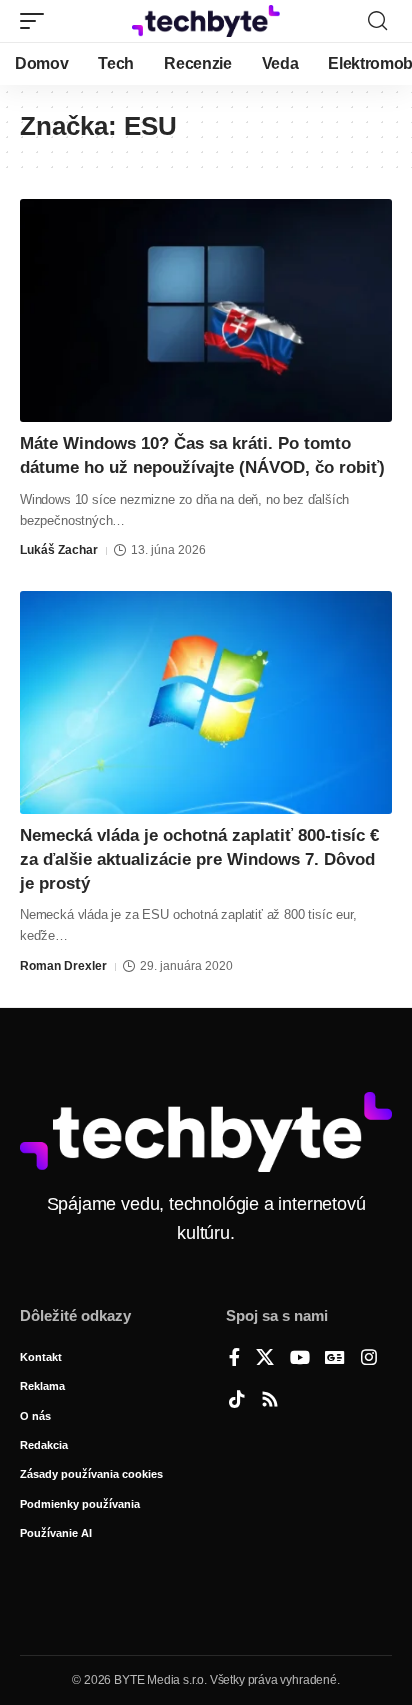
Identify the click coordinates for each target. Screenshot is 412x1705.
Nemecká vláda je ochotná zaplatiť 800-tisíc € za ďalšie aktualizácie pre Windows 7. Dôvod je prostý (199, 859)
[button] (37, 21)
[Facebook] (234, 1359)
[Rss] (270, 1401)
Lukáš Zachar (59, 550)
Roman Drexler (63, 966)
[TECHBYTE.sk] (206, 21)
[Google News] (335, 1359)
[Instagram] (369, 1359)
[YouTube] (300, 1359)
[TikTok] (237, 1401)
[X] (265, 1359)
